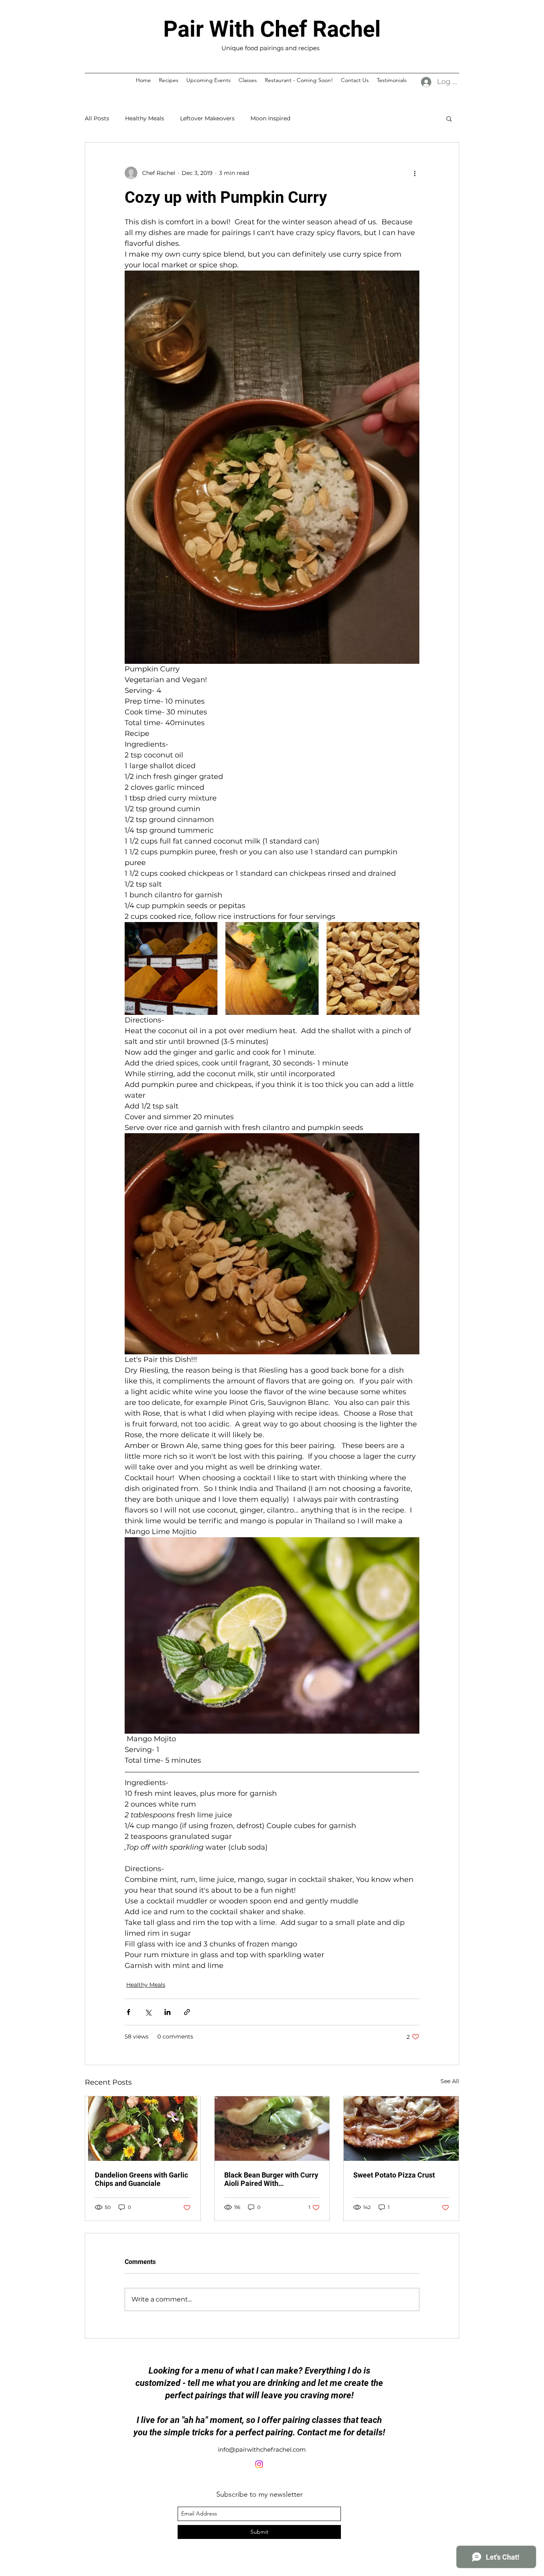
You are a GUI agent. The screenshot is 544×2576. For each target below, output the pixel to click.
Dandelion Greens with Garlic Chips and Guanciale (141, 2179)
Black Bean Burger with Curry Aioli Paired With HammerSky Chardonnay (271, 2179)
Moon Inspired (270, 118)
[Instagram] (259, 2464)
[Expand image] (171, 968)
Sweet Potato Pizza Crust (394, 2175)
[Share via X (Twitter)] (148, 2012)
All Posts (97, 118)
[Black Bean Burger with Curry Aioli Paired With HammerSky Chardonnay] (272, 2129)
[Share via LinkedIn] (167, 2012)
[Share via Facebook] (128, 2012)
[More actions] (415, 173)
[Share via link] (187, 2012)
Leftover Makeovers (207, 118)
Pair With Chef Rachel (272, 29)
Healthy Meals (145, 118)
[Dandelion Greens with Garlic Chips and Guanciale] (143, 2129)
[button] (449, 118)
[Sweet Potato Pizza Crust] (401, 2129)
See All (450, 2081)
